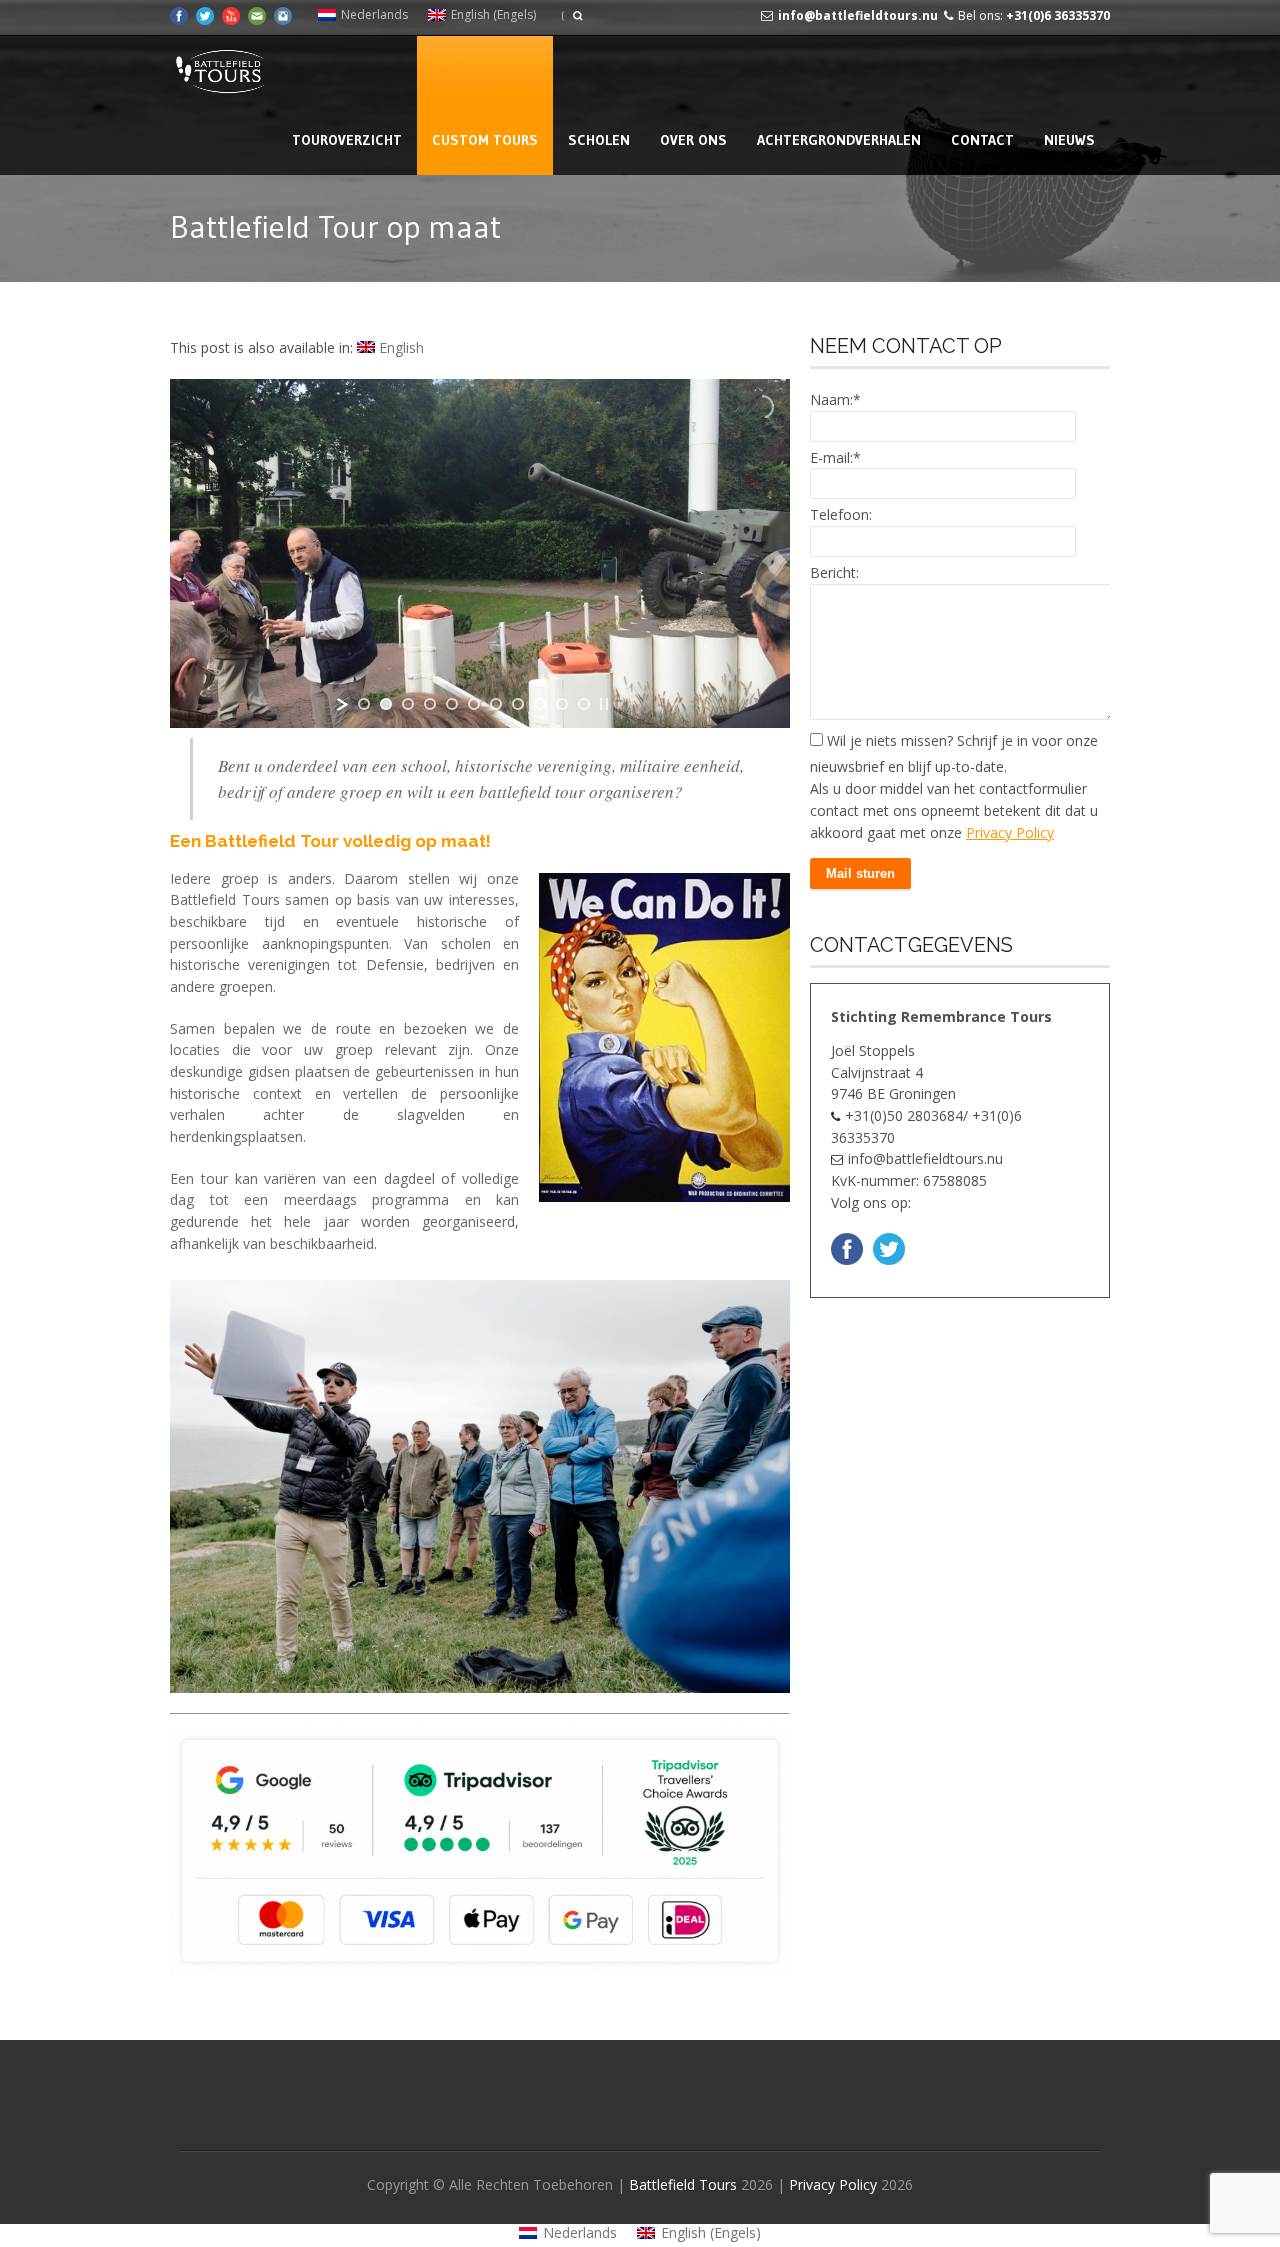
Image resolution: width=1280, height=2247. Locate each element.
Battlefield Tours (683, 2184)
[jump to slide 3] (408, 704)
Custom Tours (485, 140)
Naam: (835, 399)
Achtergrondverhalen (839, 140)
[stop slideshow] (604, 704)
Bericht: (834, 572)
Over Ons (693, 140)
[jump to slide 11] (584, 704)
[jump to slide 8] (518, 704)
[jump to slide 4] (430, 704)
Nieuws (1069, 140)
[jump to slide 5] (452, 704)
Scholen (599, 140)
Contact (982, 140)
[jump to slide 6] (474, 704)
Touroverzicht (347, 140)
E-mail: (835, 457)
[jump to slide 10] (562, 704)
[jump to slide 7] (496, 704)
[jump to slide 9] (540, 704)
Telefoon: (841, 514)
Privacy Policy (1010, 832)
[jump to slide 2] (386, 704)
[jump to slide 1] (364, 704)
